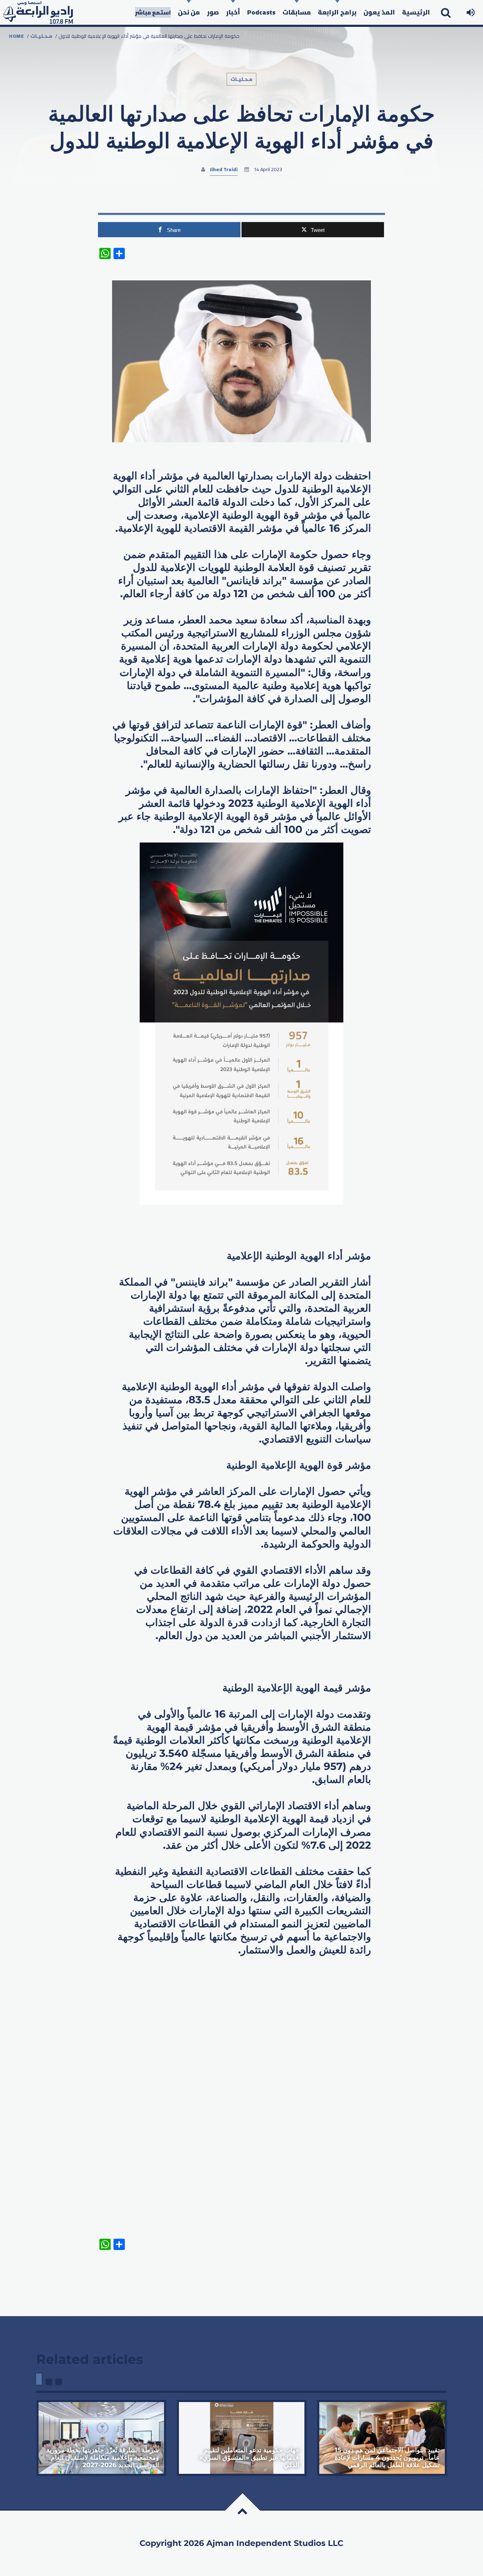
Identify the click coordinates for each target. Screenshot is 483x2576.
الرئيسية (416, 12)
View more (101, 2438)
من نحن (189, 12)
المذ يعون (379, 12)
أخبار (233, 12)
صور (213, 12)
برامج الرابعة (337, 12)
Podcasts (261, 12)
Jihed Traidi (224, 169)
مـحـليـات (41, 36)
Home (16, 36)
